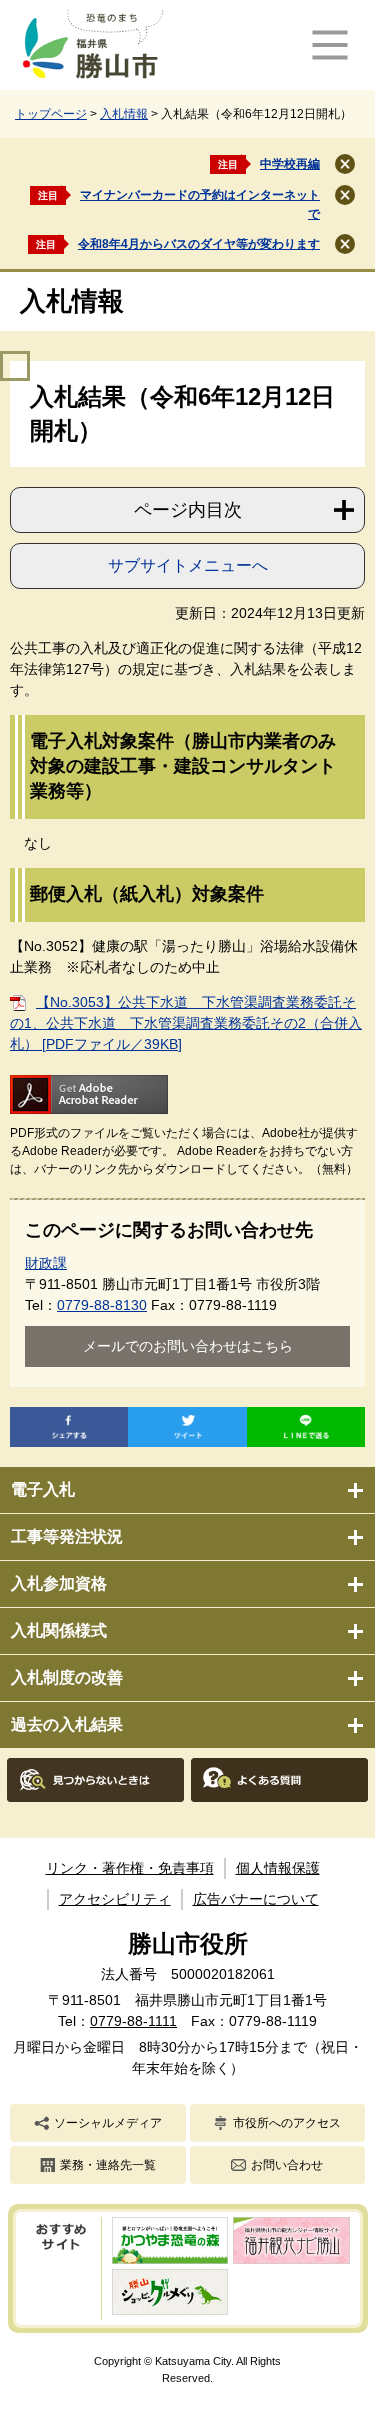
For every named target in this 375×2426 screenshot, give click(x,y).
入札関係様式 (59, 1630)
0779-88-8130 (102, 1305)
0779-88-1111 (133, 2021)
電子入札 (43, 1489)
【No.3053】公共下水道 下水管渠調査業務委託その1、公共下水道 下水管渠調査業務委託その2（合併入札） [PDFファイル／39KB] (186, 1023)
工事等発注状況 (67, 1536)
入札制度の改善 (67, 1677)
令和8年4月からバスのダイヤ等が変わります (199, 244)
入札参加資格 (59, 1583)
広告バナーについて (256, 1899)
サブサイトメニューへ (188, 565)
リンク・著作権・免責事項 (130, 1868)
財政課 (46, 1263)
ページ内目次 (188, 510)
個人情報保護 (278, 1868)
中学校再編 (290, 164)
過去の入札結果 (67, 1724)
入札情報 (124, 114)
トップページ (51, 114)
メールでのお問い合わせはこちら (188, 1346)
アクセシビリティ (115, 1899)
